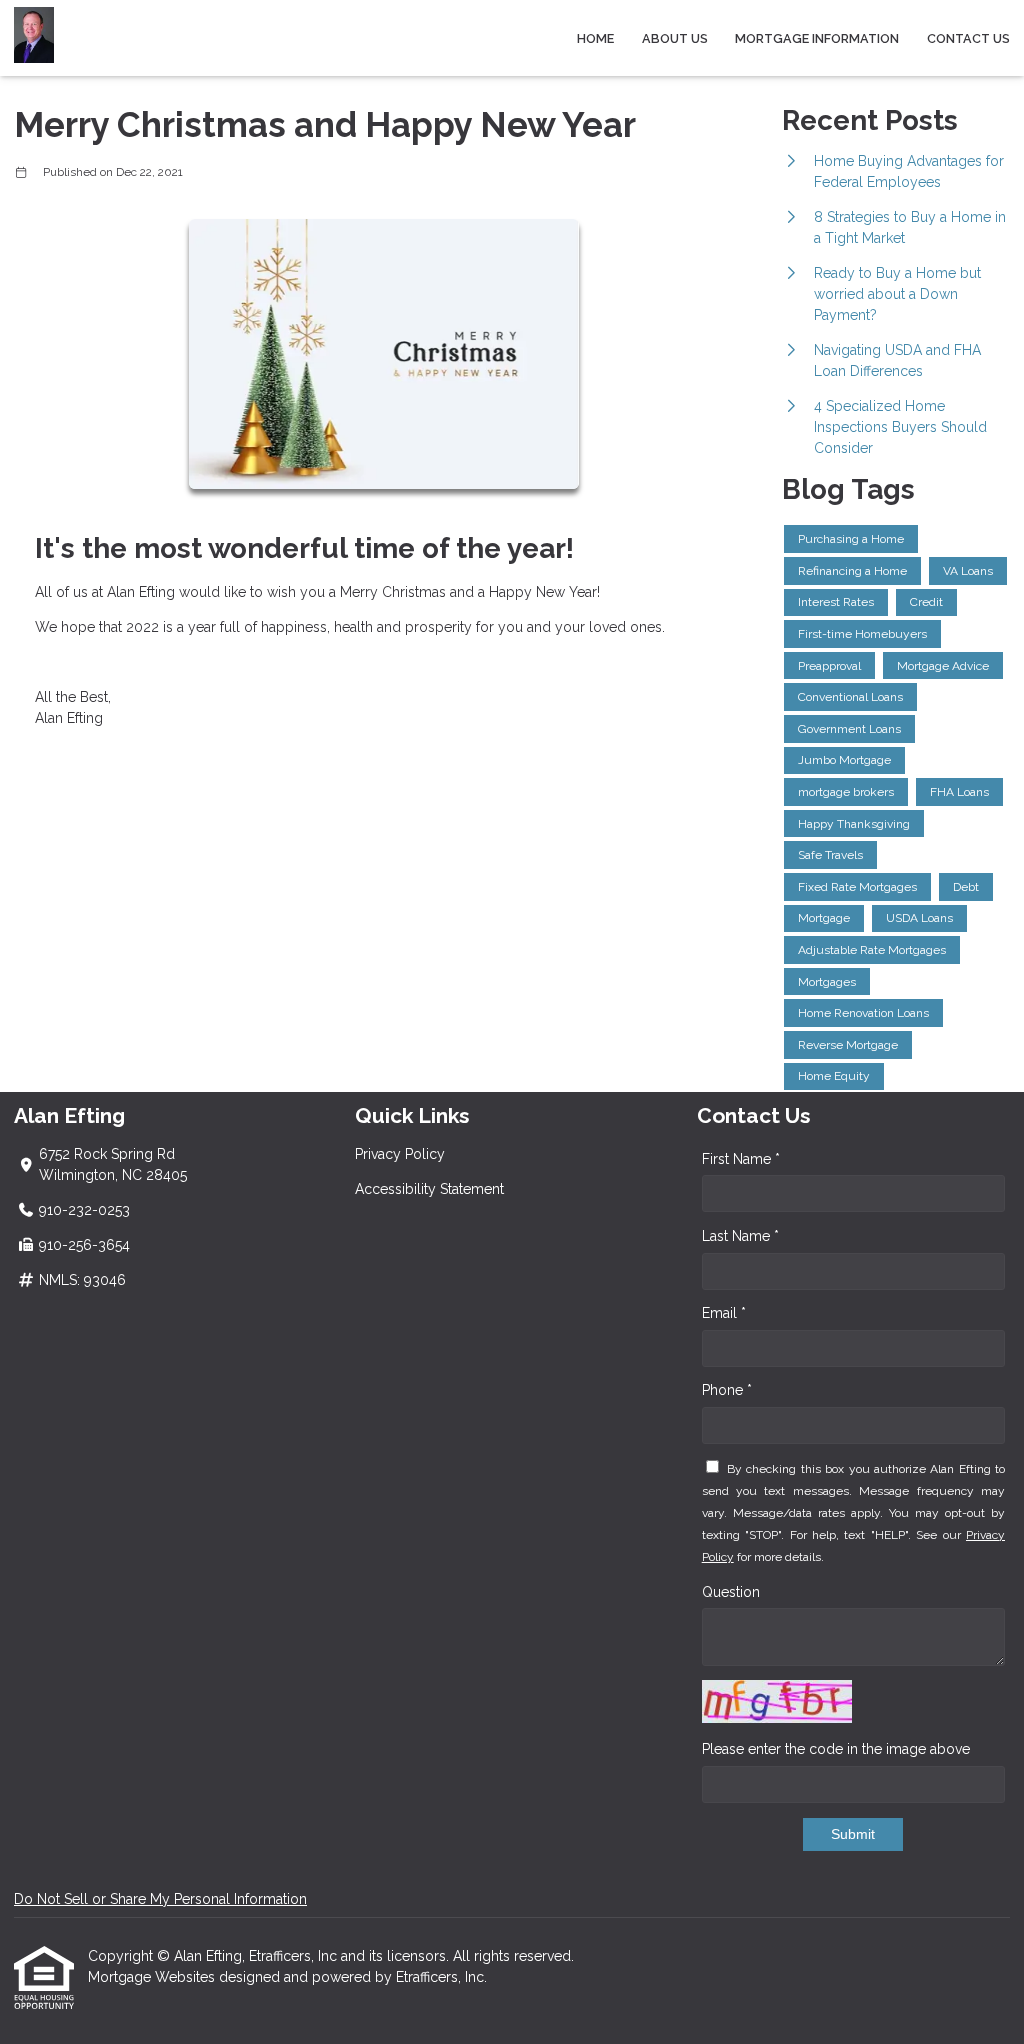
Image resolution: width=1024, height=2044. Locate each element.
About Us (675, 38)
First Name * (741, 1159)
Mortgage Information (817, 38)
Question (731, 1592)
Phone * (727, 1390)
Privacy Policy (400, 1154)
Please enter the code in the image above (836, 1749)
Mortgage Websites (153, 1977)
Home (595, 38)
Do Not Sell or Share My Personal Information (160, 1899)
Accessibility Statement (429, 1189)
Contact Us (968, 38)
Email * (724, 1313)
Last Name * (740, 1236)
